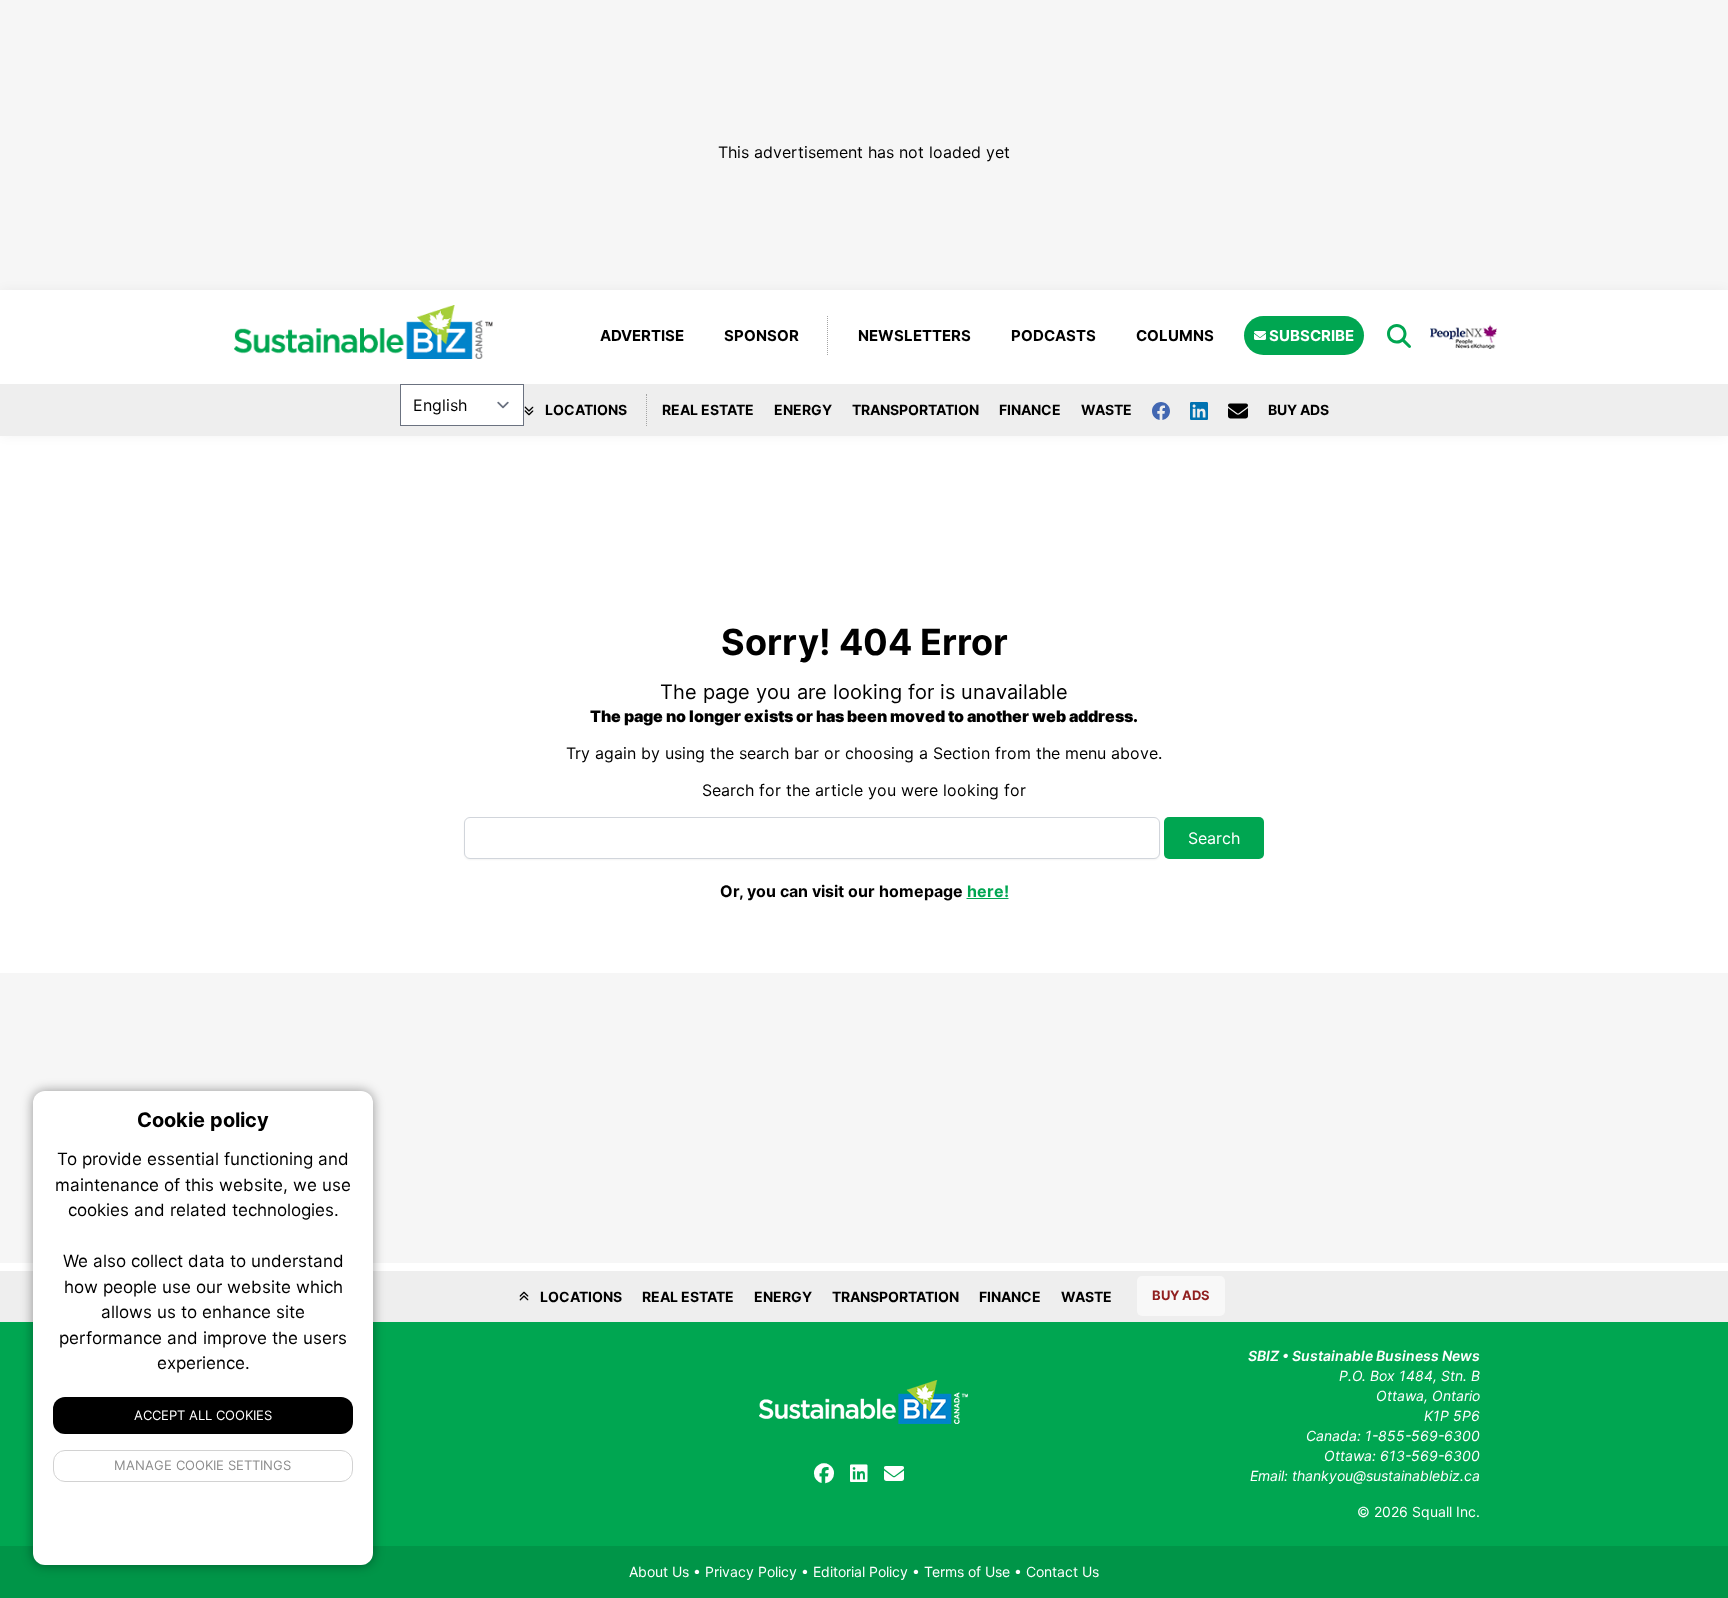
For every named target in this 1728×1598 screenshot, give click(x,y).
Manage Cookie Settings (203, 1465)
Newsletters (914, 335)
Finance (1030, 409)
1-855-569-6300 (1422, 1435)
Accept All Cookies (203, 1415)
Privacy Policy (751, 1571)
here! (988, 891)
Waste (1106, 409)
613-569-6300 (1430, 1455)
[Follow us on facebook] (1171, 409)
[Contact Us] (1248, 410)
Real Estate (708, 409)
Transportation (915, 409)
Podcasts (1053, 335)
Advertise (642, 335)
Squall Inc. (1446, 1511)
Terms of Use (967, 1571)
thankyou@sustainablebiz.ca (1386, 1475)
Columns (1175, 335)
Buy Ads (1298, 409)
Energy (803, 409)
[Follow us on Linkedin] (1209, 409)
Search (1214, 838)
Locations (584, 409)
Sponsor (761, 335)
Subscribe (1310, 335)
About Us (659, 1571)
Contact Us (1062, 1571)
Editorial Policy (860, 1571)
